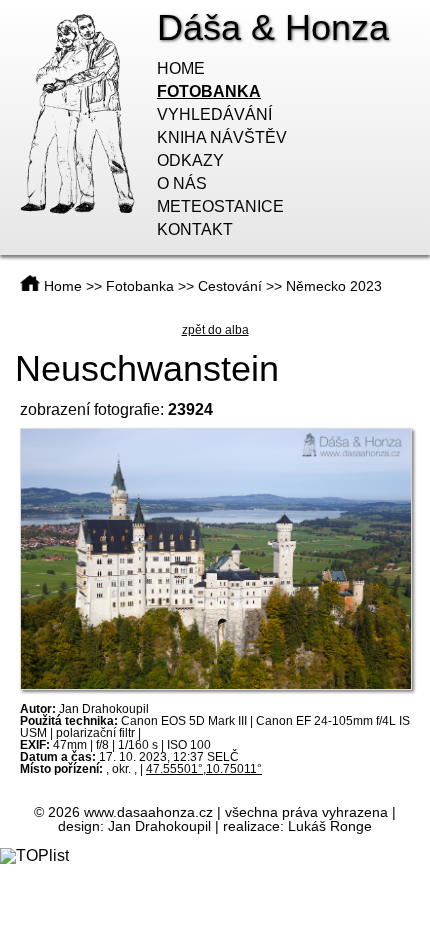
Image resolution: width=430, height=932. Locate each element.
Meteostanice (220, 206)
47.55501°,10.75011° (204, 769)
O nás (182, 183)
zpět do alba (215, 330)
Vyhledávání (214, 114)
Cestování (230, 286)
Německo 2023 (334, 286)
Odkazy (190, 160)
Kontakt (195, 229)
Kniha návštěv (222, 137)
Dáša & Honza (273, 27)
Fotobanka (209, 91)
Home (181, 68)
